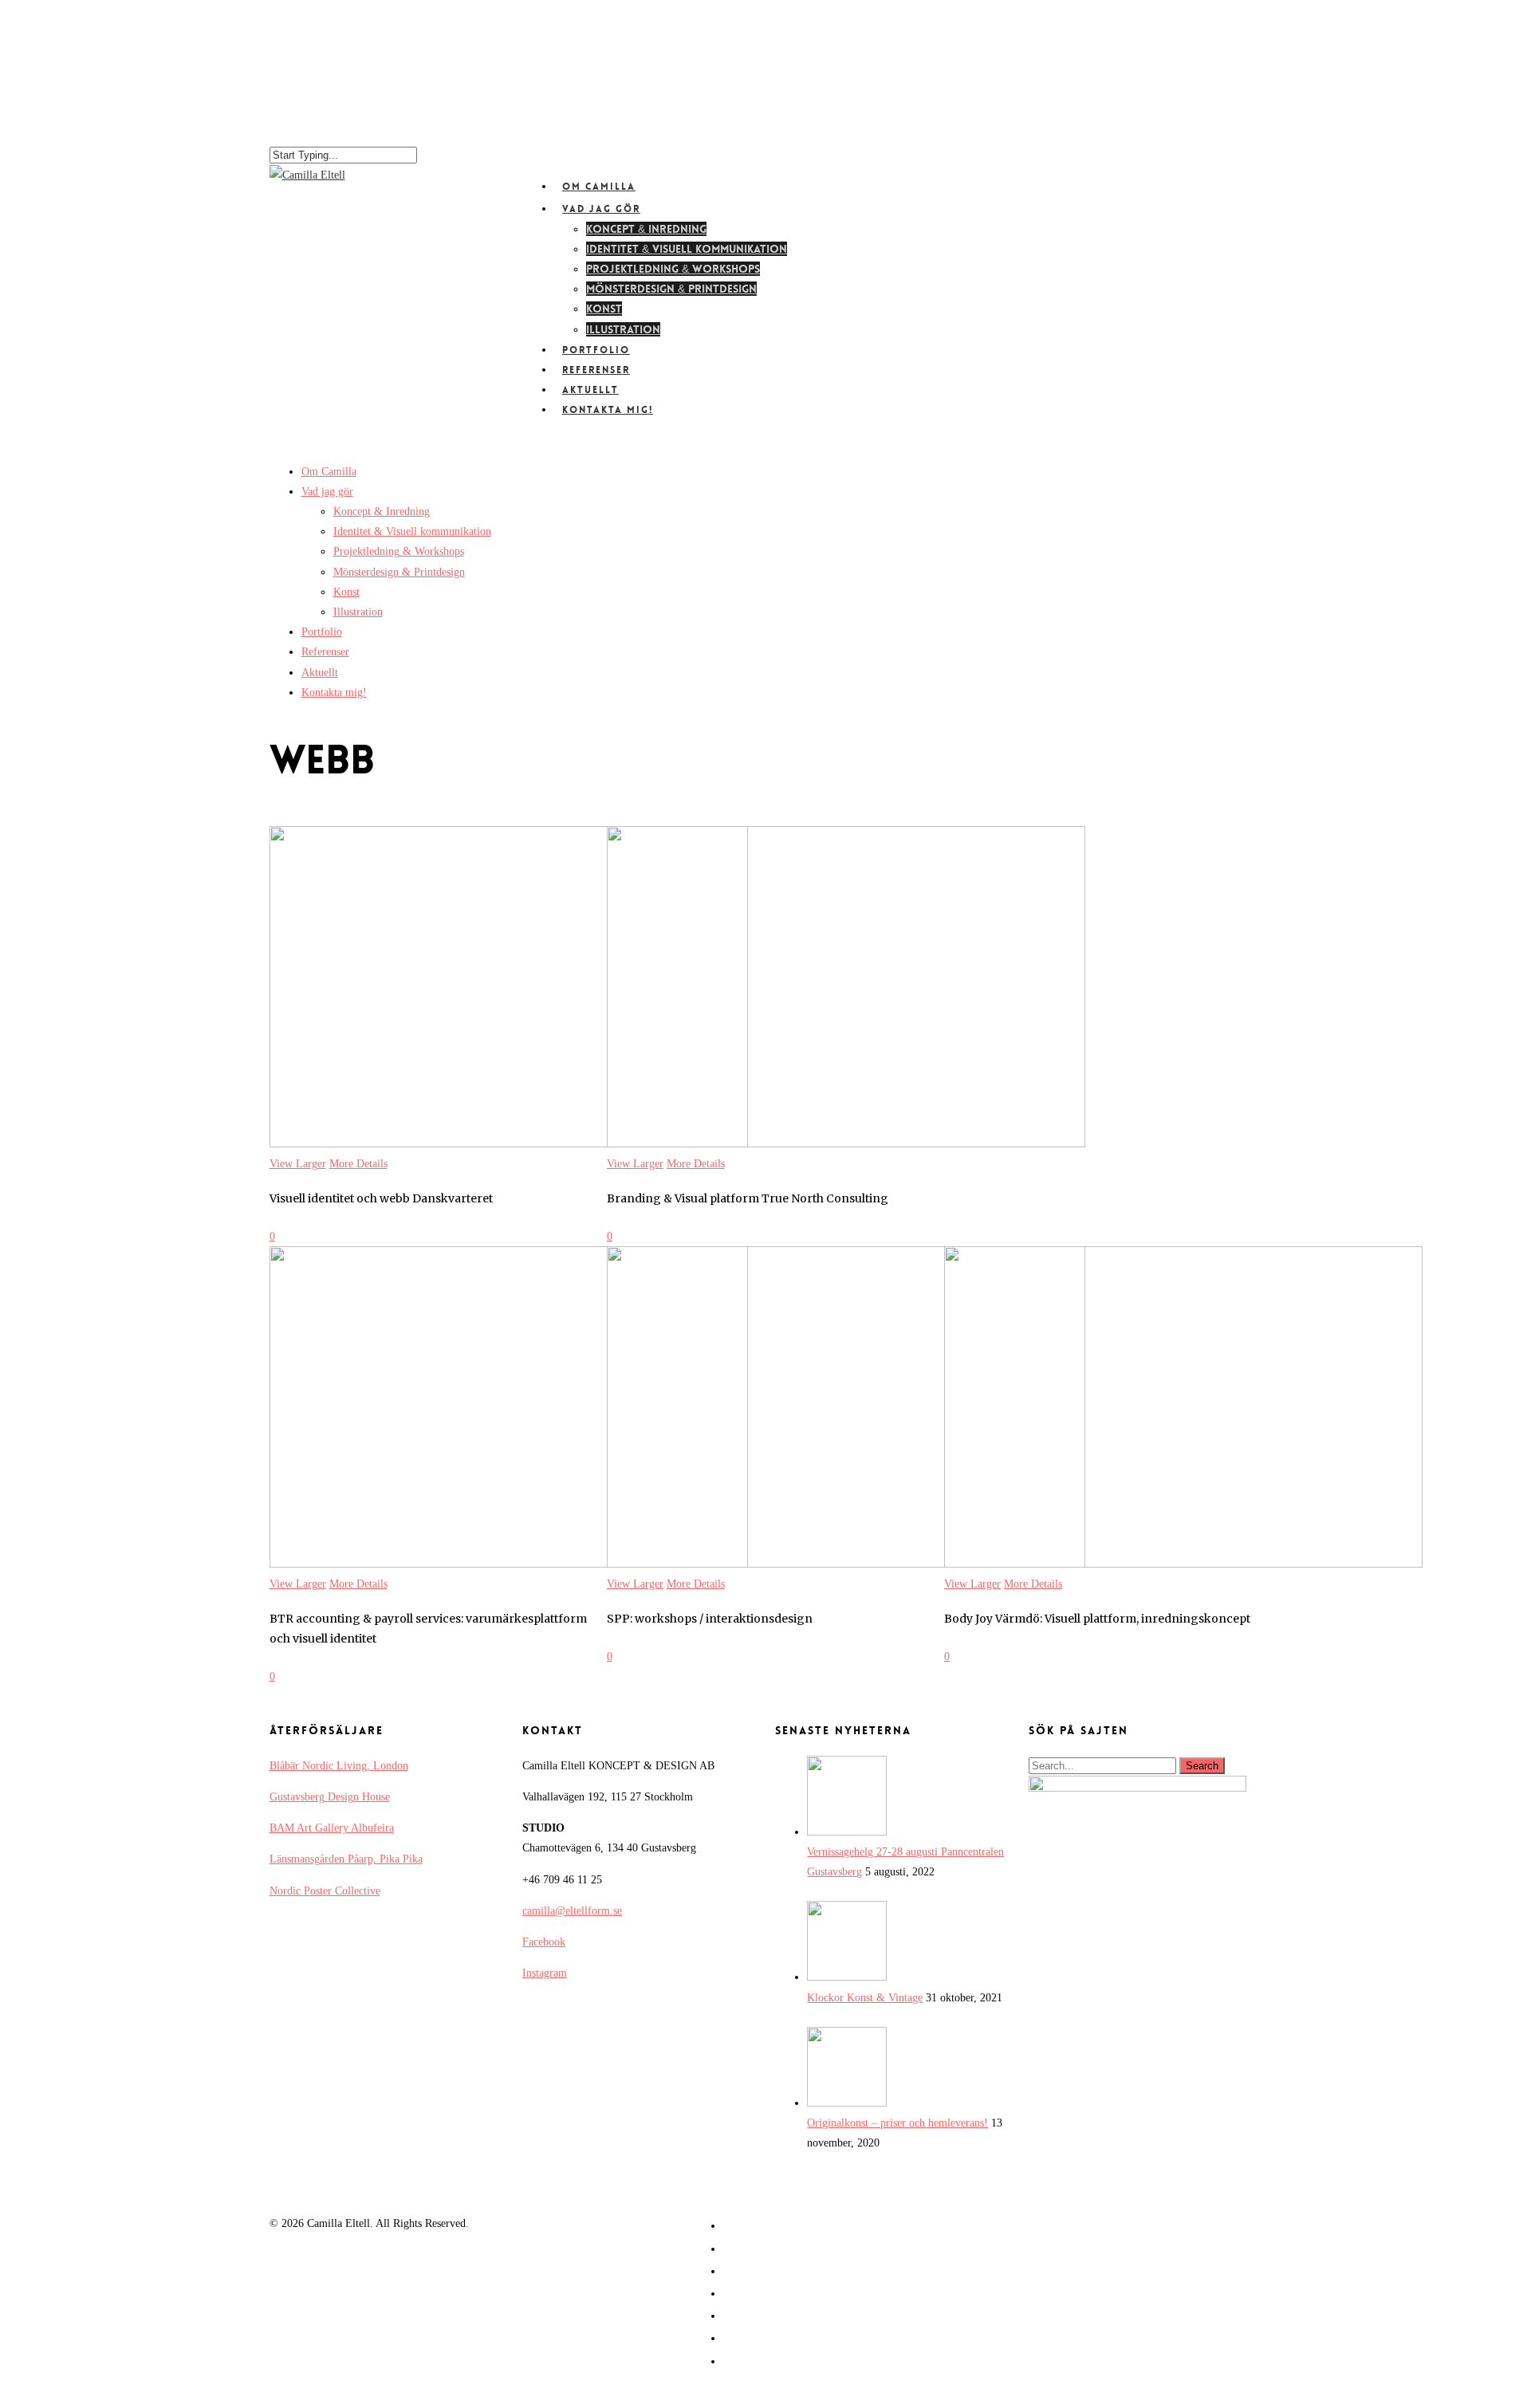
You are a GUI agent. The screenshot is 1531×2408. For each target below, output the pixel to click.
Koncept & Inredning (646, 229)
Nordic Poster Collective (325, 1891)
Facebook (544, 1942)
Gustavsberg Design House (330, 1797)
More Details (358, 1164)
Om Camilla (329, 472)
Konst (604, 309)
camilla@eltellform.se (572, 1911)
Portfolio (322, 632)
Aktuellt (320, 673)
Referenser (325, 652)
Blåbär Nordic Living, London (339, 1766)
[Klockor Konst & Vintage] (847, 1977)
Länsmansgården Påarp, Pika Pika (346, 1859)
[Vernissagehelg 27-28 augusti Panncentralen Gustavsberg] (847, 1832)
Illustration (358, 612)
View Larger (298, 1164)
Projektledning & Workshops (673, 269)
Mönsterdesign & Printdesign (671, 289)
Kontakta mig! (608, 410)
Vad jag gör (327, 492)
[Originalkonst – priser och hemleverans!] (847, 2103)
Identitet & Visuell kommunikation (687, 249)
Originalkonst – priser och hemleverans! (897, 2123)
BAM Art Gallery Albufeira (332, 1828)
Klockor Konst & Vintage (865, 1998)
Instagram (545, 1973)
